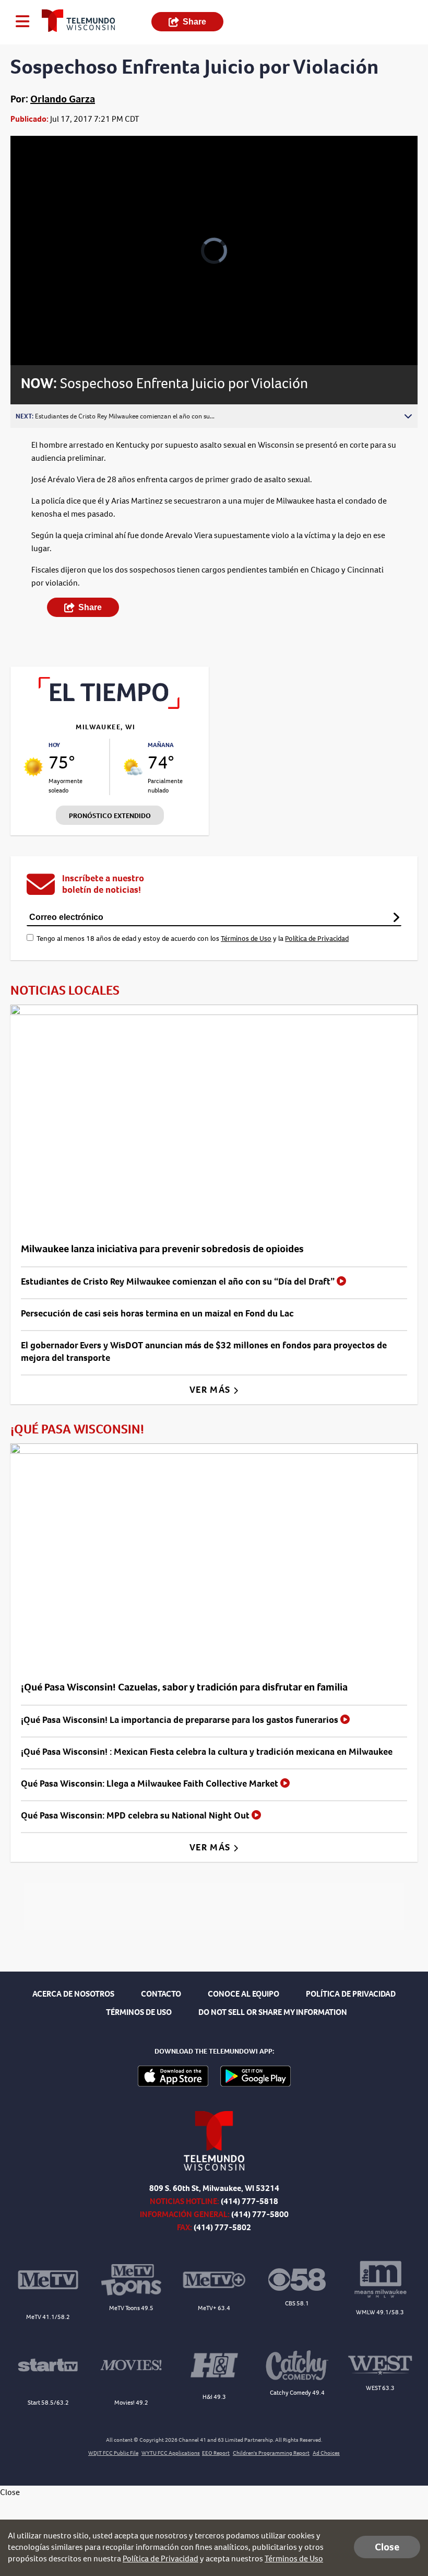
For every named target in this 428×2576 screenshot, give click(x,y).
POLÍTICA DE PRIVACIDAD (351, 1994)
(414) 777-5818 (249, 2201)
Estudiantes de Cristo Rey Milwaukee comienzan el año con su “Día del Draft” (179, 1281)
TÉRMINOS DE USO (139, 2012)
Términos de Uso (246, 939)
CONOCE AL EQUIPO (243, 1994)
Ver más (211, 1390)
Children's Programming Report (271, 2453)
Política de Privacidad (317, 939)
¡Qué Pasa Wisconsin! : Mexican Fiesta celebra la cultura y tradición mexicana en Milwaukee (207, 1752)
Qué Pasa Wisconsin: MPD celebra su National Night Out (136, 1815)
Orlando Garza (63, 99)
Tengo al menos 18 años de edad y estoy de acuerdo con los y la (193, 939)
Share (194, 22)
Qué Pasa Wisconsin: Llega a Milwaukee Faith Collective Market (151, 1784)
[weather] (33, 767)
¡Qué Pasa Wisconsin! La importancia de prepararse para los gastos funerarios (181, 1720)
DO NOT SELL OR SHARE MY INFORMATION (273, 2012)
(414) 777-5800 (260, 2214)
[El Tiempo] (110, 706)
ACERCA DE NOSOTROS (73, 1994)
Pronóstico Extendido (110, 816)
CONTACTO (161, 1994)
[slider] (59, 330)
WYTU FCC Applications (171, 2453)
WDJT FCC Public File (113, 2453)
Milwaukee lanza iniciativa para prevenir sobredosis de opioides (162, 1249)
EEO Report (216, 2453)
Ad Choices (326, 2453)
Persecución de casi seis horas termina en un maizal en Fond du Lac (157, 1313)
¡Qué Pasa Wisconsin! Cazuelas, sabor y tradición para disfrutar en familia (184, 1687)
